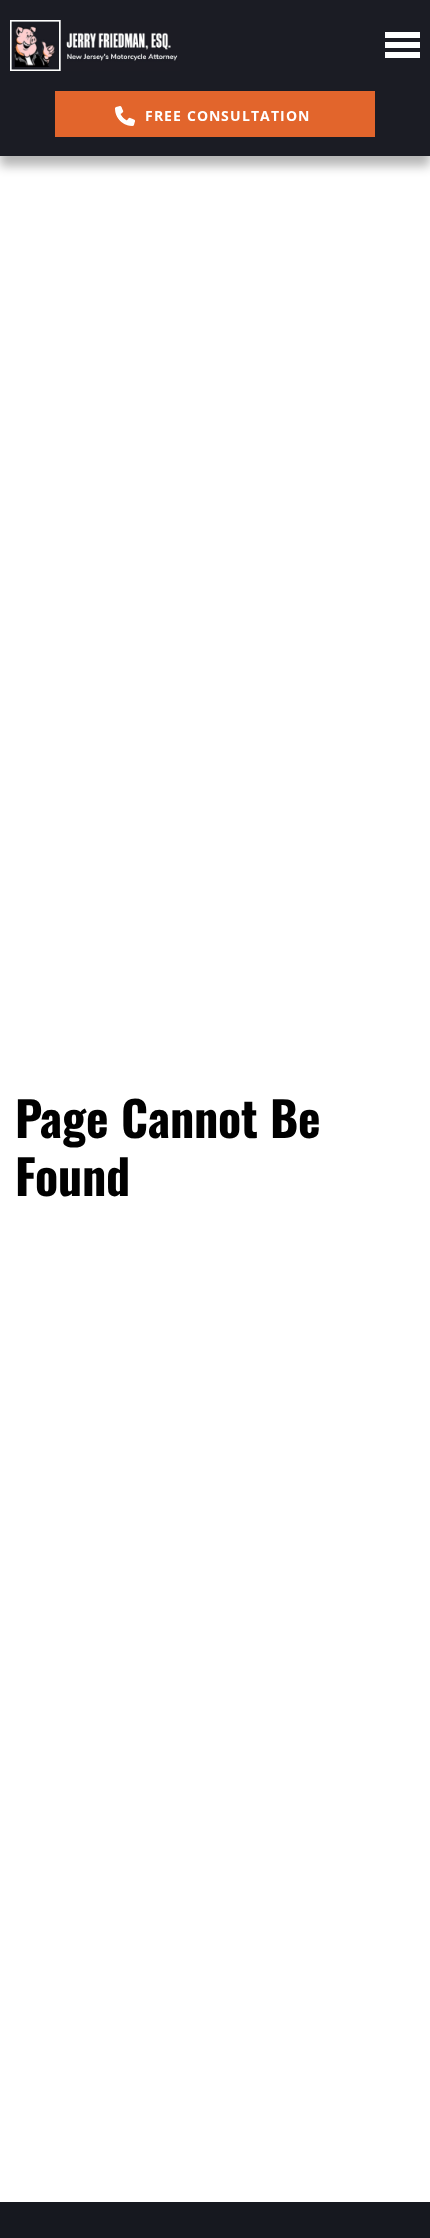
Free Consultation (225, 115)
